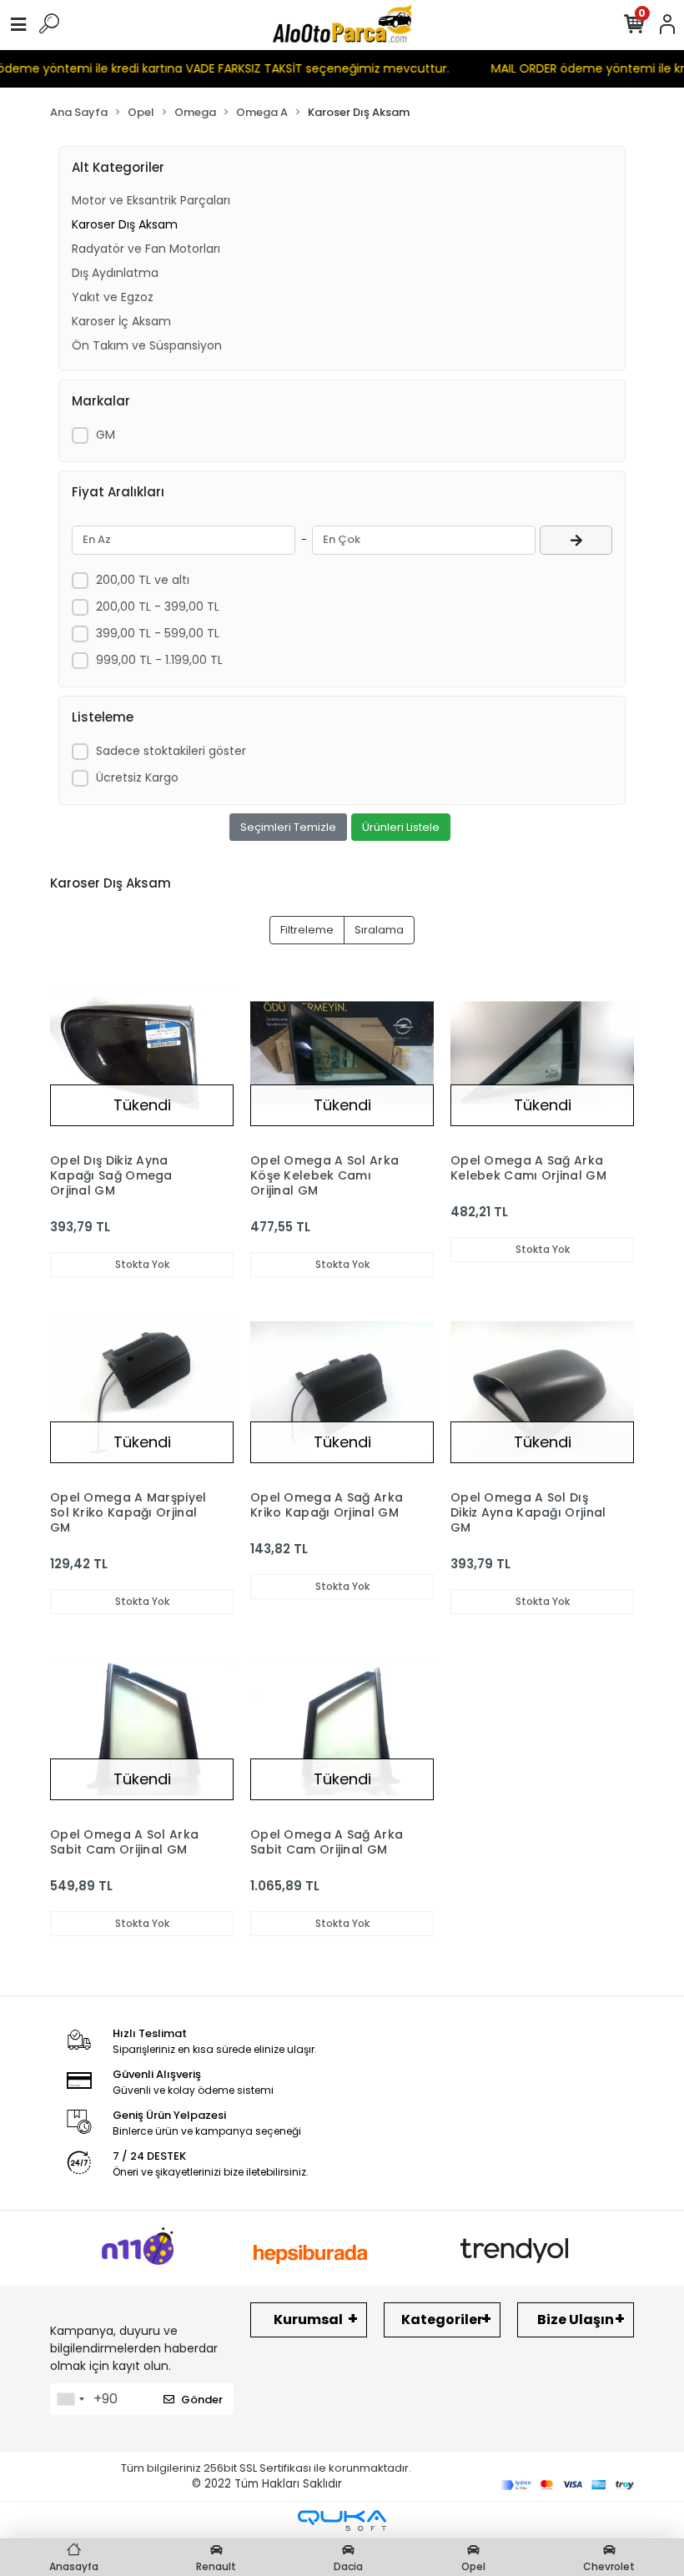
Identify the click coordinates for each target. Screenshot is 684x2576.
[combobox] (70, 2399)
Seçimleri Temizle (288, 827)
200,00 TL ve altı (143, 580)
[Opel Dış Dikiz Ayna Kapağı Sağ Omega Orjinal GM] (142, 1053)
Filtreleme (307, 930)
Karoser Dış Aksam (125, 224)
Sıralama (379, 930)
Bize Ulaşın (576, 2319)
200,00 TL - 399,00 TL (158, 606)
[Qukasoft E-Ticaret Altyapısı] (342, 2521)
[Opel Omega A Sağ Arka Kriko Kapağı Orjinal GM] (342, 1390)
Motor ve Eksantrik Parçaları (151, 200)
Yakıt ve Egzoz (113, 297)
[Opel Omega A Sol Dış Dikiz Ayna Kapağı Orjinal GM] (542, 1390)
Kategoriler (442, 2319)
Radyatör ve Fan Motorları (146, 249)
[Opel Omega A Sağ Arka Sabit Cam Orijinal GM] (342, 1727)
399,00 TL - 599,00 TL (158, 633)
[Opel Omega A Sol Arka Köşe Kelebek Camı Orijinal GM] (342, 1053)
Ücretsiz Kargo (137, 777)
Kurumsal (308, 2319)
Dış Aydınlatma (115, 273)
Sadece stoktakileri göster (171, 751)
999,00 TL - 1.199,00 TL (159, 660)
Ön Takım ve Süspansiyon (147, 345)
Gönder (202, 2400)
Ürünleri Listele (401, 827)
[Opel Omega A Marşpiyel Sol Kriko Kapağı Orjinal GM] (142, 1390)
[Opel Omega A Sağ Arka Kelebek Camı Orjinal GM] (542, 1053)
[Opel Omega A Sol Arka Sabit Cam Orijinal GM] (142, 1727)
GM (106, 435)
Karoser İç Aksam (121, 321)
